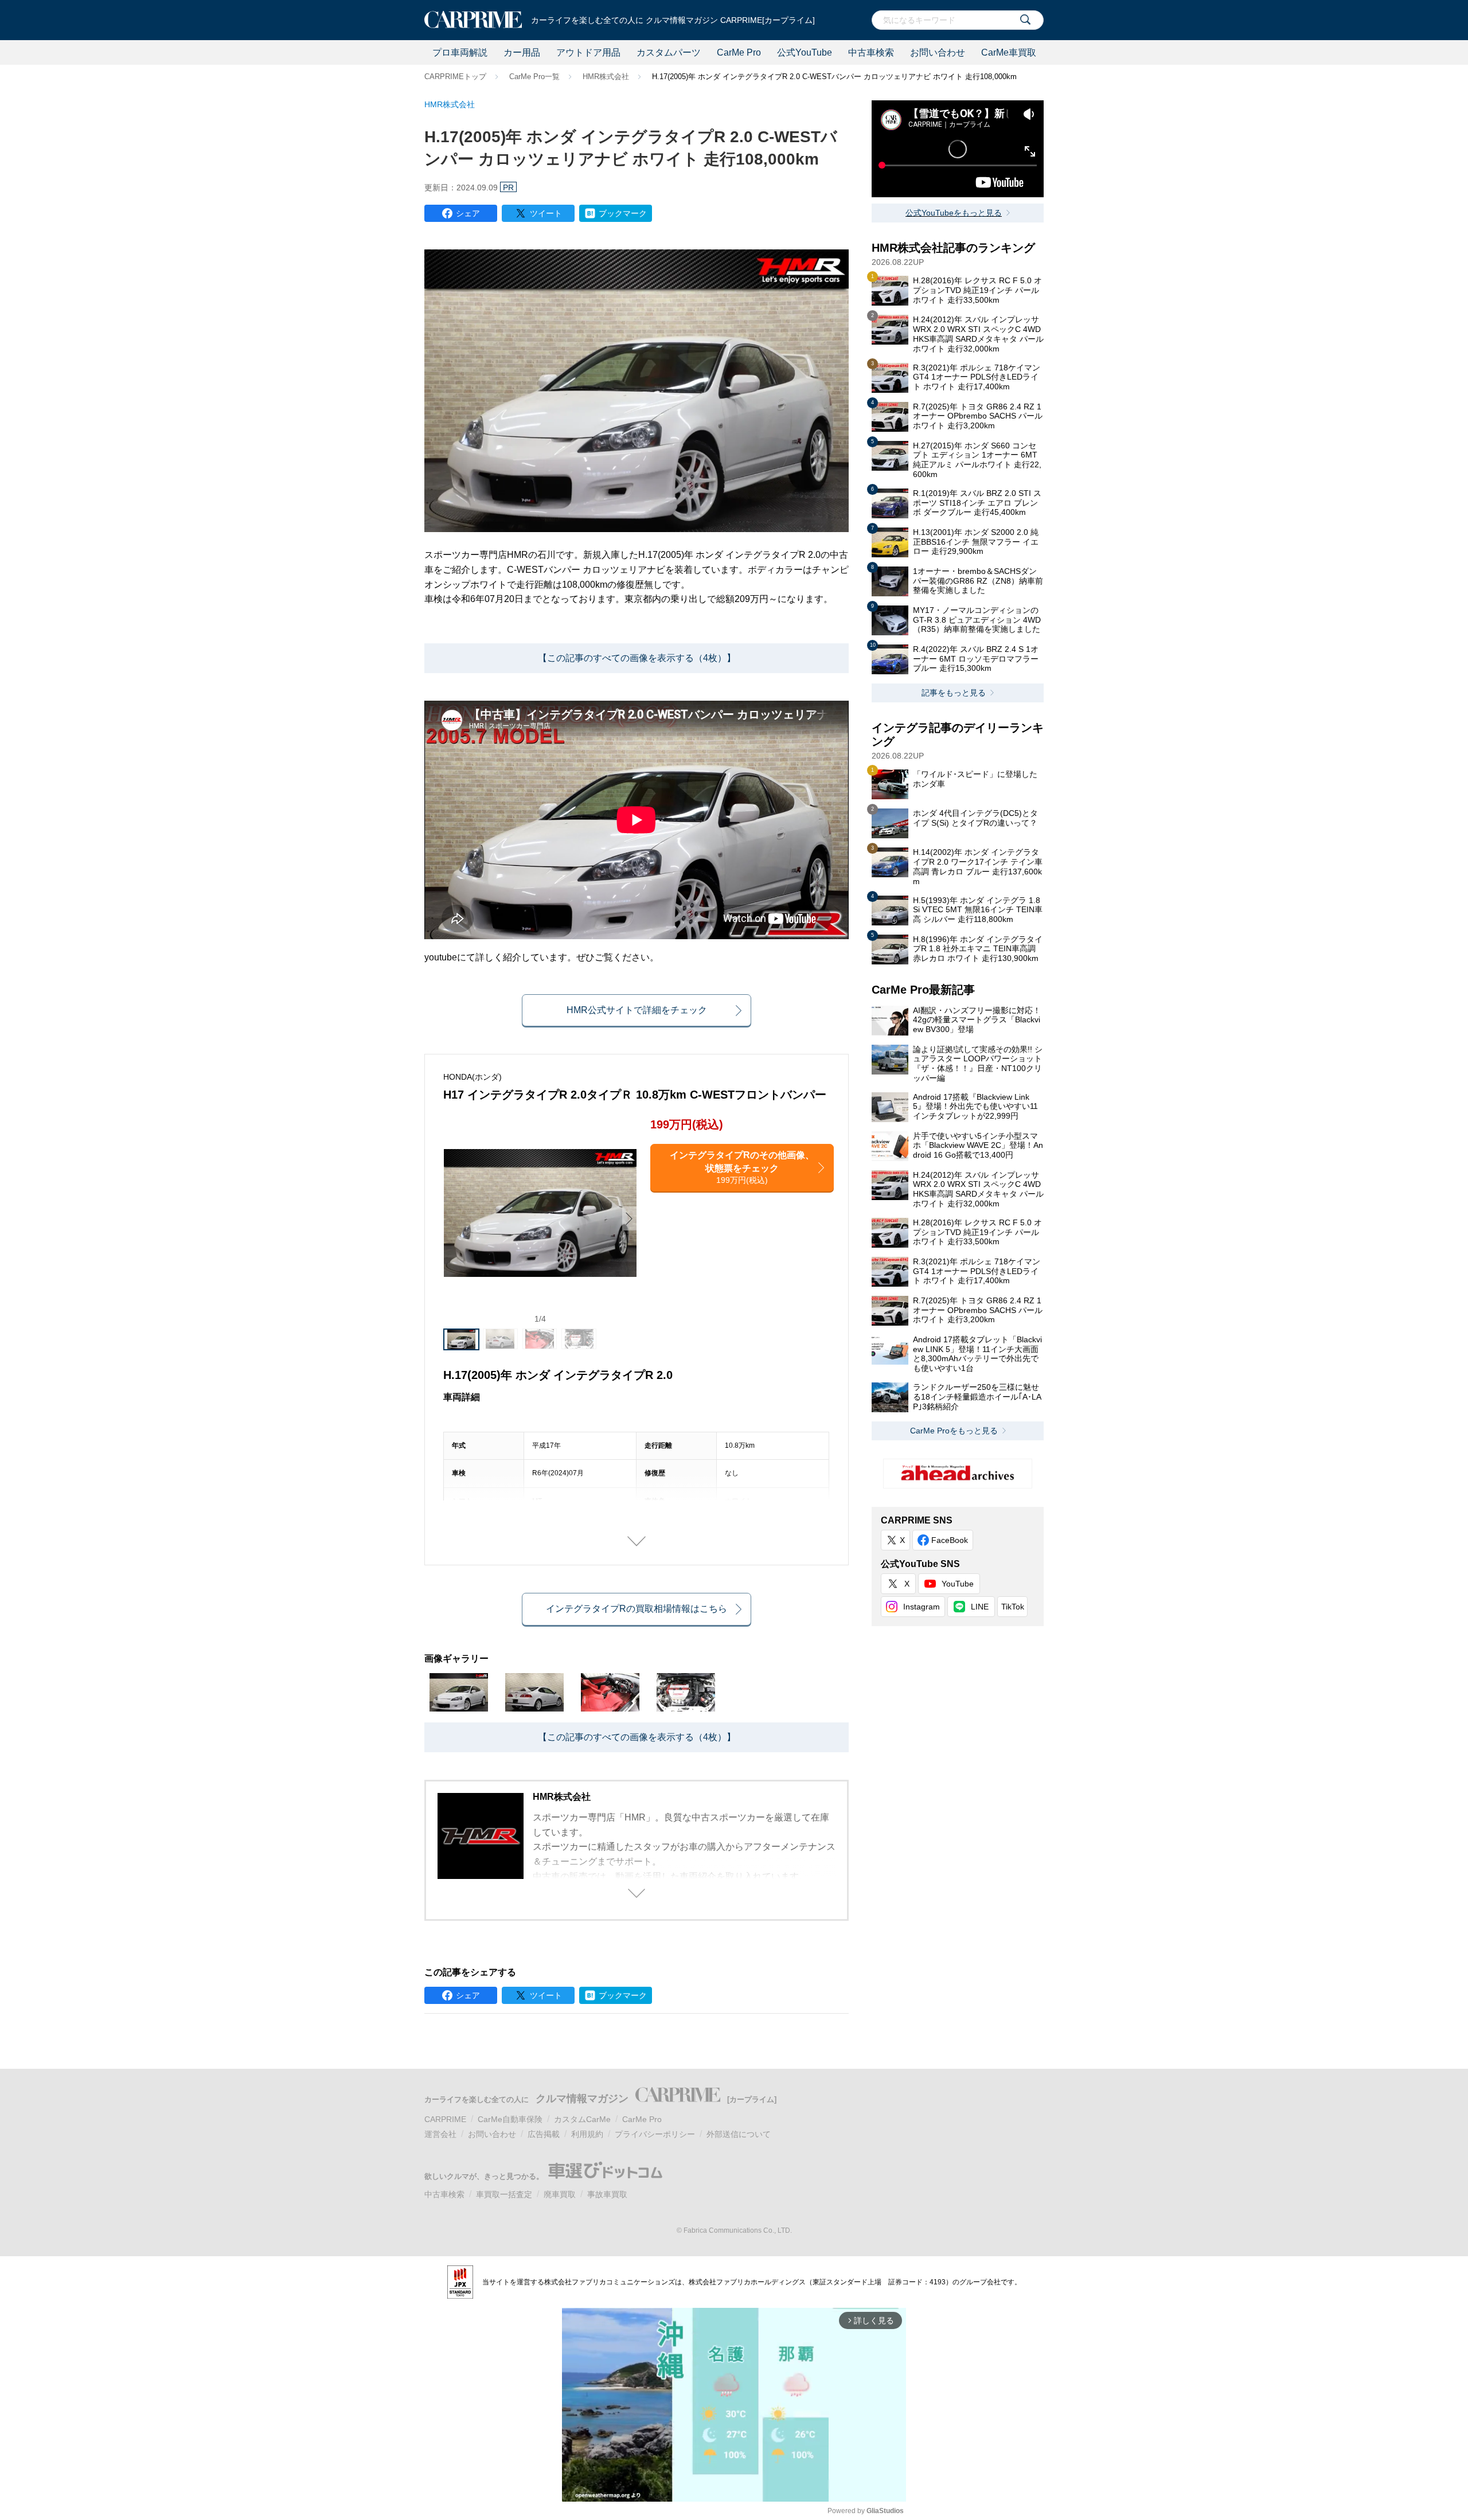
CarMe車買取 (1009, 52)
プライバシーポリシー (655, 2134)
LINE (980, 1607)
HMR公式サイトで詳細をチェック (637, 1010)
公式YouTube (805, 52)
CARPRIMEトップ (455, 77)
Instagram (922, 1607)
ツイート (546, 213)
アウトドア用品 (588, 52)
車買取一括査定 (504, 2194)
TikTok (1013, 1607)
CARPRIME (445, 2119)
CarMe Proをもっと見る (954, 1431)
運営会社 (440, 2134)
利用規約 (587, 2134)
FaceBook (950, 1540)
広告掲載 (544, 2134)
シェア (468, 213)
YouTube (958, 1584)
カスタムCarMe (582, 2119)
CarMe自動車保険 (510, 2119)
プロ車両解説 (460, 52)
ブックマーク (623, 213)
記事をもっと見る (954, 693)
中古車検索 (871, 52)
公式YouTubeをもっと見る (954, 213)
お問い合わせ (938, 52)
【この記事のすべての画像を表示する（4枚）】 (637, 658)
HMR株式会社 (606, 77)
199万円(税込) (742, 1167)
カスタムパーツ (669, 52)
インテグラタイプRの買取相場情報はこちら (637, 1609)
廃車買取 (560, 2194)
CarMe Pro (739, 52)
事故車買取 (607, 2194)
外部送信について (739, 2134)
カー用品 (522, 52)
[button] (629, 1218)
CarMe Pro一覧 (534, 77)
